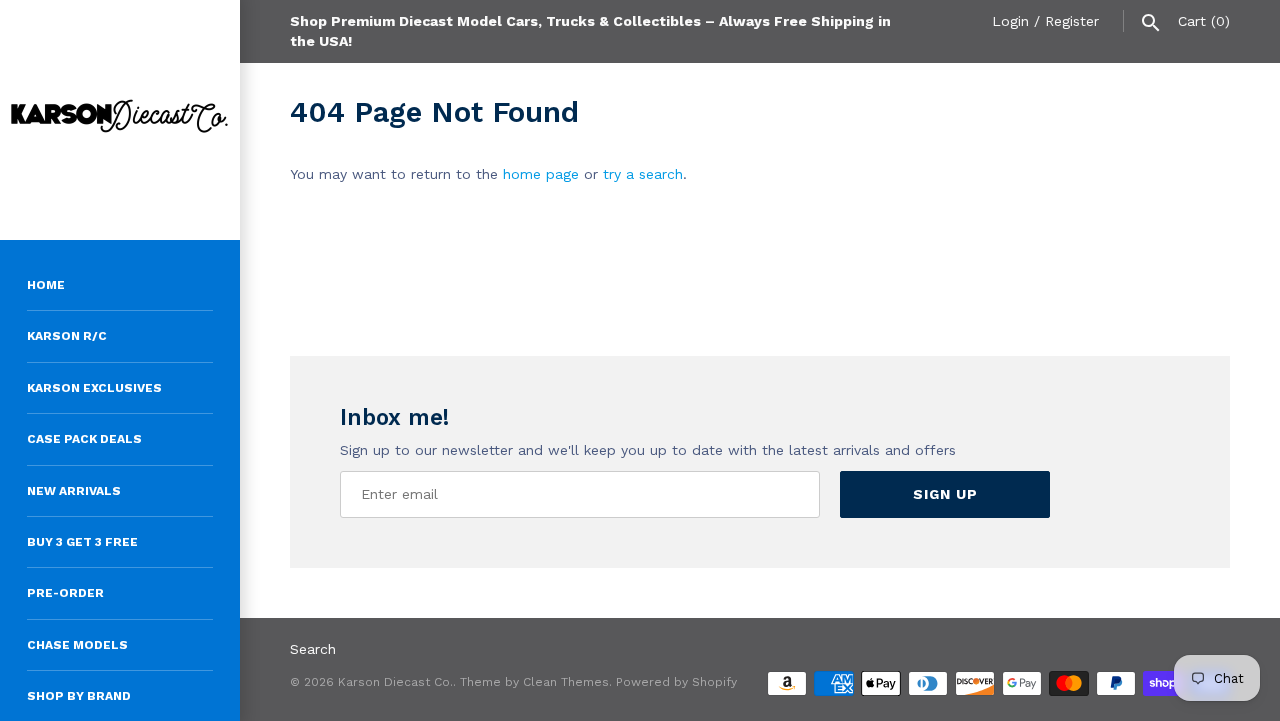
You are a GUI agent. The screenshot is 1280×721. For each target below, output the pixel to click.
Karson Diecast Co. (395, 682)
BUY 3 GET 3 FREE (82, 542)
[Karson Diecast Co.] (120, 120)
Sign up (945, 494)
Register (1072, 21)
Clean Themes (566, 682)
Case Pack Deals (84, 439)
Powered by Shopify (676, 682)
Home (46, 285)
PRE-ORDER (65, 593)
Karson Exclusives (94, 388)
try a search (643, 174)
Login (1010, 21)
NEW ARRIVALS (74, 491)
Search (313, 649)
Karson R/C (67, 336)
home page (541, 174)
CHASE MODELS (77, 645)
